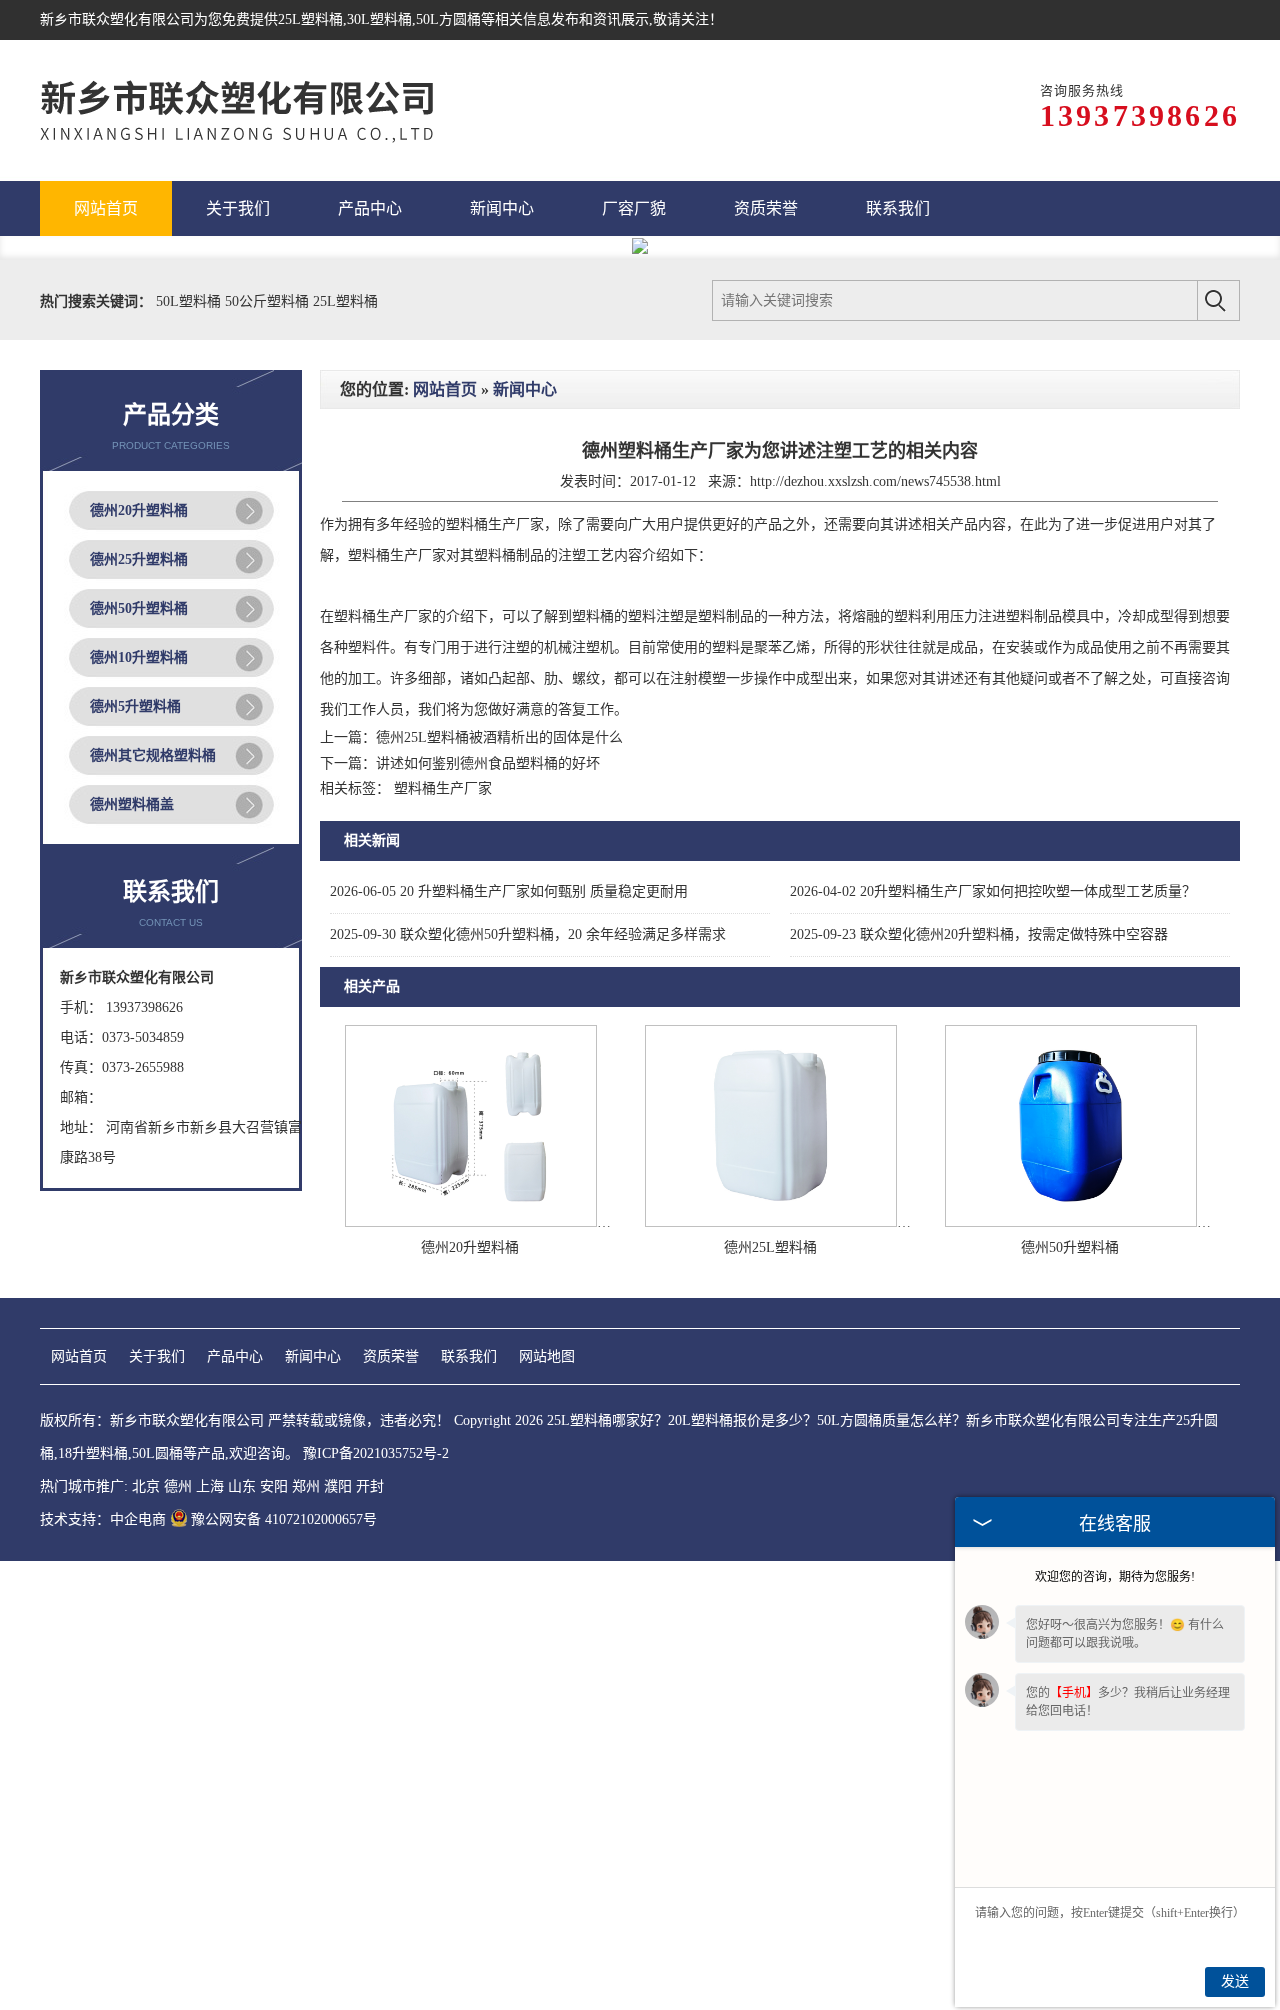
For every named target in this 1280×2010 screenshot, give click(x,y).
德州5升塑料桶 (135, 706)
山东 (242, 1486)
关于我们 (157, 1356)
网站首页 (445, 389)
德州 (178, 1486)
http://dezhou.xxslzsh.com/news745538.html (875, 481)
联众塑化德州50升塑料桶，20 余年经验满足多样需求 (528, 934)
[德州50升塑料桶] (1071, 1222)
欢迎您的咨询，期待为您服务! (1115, 1577)
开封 (370, 1486)
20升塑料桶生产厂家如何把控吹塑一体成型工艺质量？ (993, 891)
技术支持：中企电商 (103, 1519)
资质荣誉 (391, 1356)
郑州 (306, 1486)
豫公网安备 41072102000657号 (284, 1519)
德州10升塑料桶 (139, 657)
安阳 (274, 1486)
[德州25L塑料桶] (771, 1222)
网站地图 (547, 1356)
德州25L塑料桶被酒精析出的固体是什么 (499, 737)
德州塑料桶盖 (132, 804)
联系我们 (469, 1356)
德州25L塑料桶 (770, 1247)
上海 (210, 1486)
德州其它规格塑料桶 (153, 755)
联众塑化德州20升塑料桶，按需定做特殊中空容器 (979, 934)
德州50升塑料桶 (139, 608)
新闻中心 (525, 389)
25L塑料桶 (310, 19)
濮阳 (338, 1486)
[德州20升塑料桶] (471, 1222)
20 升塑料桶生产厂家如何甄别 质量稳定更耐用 (509, 891)
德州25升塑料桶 (139, 559)
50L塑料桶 (190, 301)
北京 (146, 1486)
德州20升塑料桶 (139, 510)
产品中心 (235, 1356)
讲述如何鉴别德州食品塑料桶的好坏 (488, 763)
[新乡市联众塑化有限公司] (260, 110)
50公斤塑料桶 (269, 301)
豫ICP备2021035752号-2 (376, 1453)
